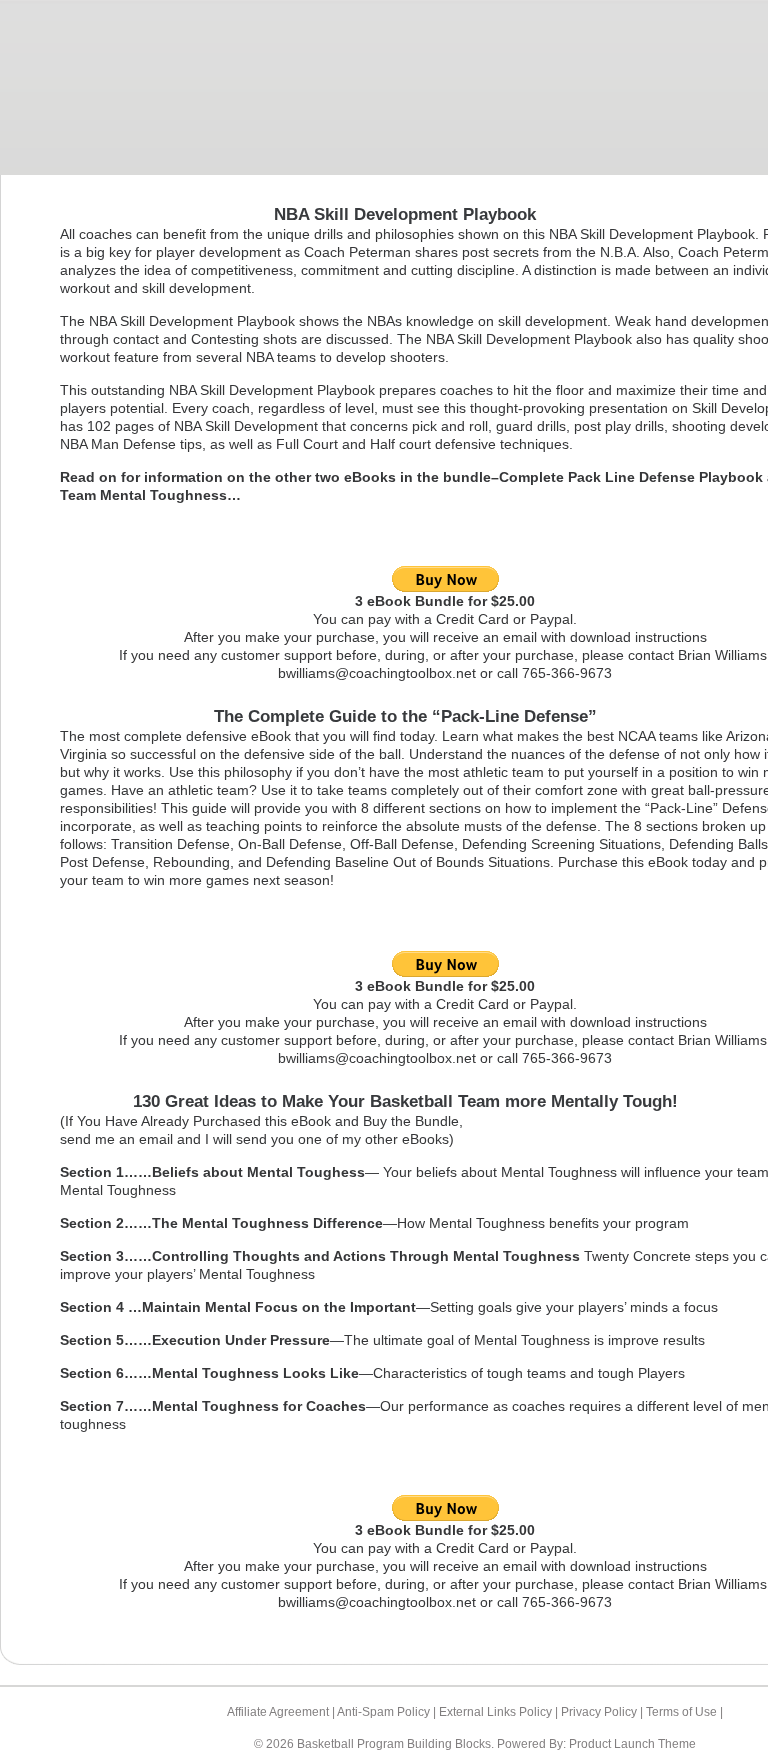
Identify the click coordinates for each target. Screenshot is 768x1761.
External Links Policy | (500, 1712)
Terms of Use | (684, 1712)
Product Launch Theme (632, 1744)
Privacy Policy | (603, 1712)
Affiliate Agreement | (282, 1712)
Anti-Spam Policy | (388, 1712)
